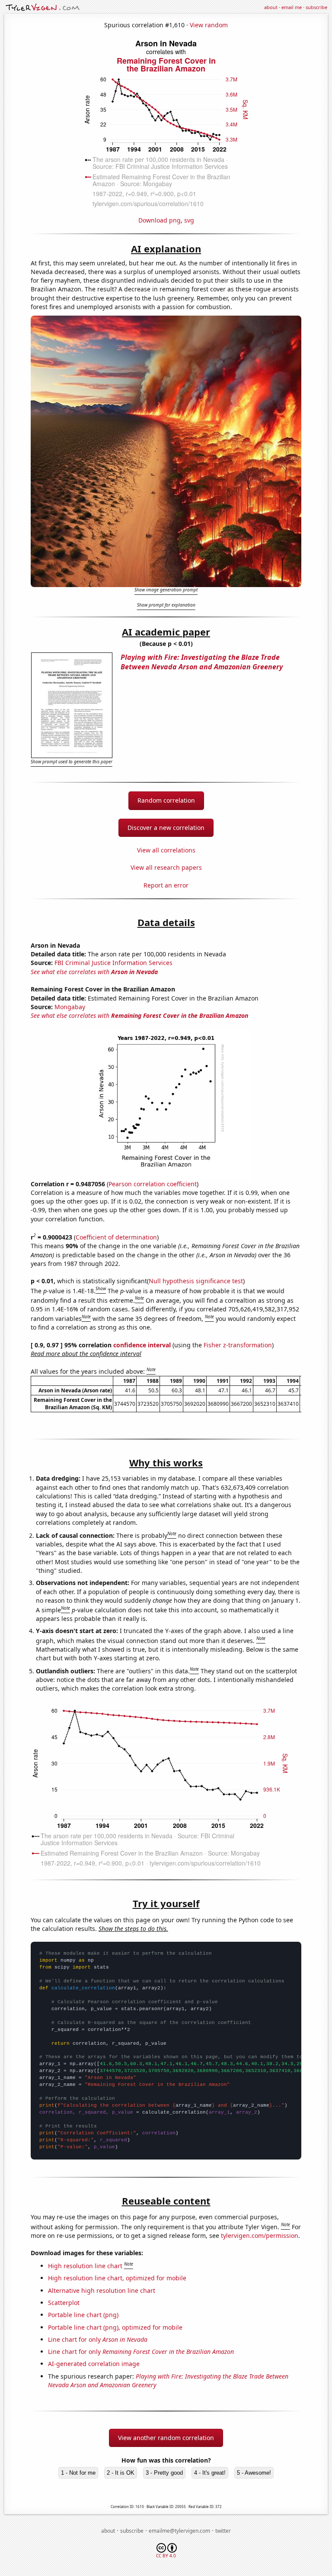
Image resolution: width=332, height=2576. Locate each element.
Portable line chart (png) (83, 2315)
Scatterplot (64, 2303)
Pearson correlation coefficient (153, 1184)
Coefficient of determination (116, 1237)
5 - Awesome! (254, 2473)
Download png (160, 220)
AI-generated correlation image (94, 2364)
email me (292, 7)
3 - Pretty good (164, 2473)
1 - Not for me (78, 2473)
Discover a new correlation (166, 828)
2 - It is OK (121, 2473)
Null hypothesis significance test (196, 1281)
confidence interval (142, 1345)
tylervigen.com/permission (260, 2235)
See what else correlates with (94, 972)
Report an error (166, 885)
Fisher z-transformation (238, 1345)
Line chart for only (98, 2339)
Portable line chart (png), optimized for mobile (115, 2327)
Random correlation (166, 800)
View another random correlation (166, 2438)
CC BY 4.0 (166, 2556)
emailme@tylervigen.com (179, 2531)
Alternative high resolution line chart (102, 2290)
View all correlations (166, 850)
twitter (223, 2531)
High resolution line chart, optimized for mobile (117, 2278)
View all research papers (166, 867)
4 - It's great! (210, 2473)
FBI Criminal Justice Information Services (113, 963)
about (271, 7)
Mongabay (70, 1007)
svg (189, 220)
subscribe (316, 7)
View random (209, 25)
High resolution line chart (85, 2266)
